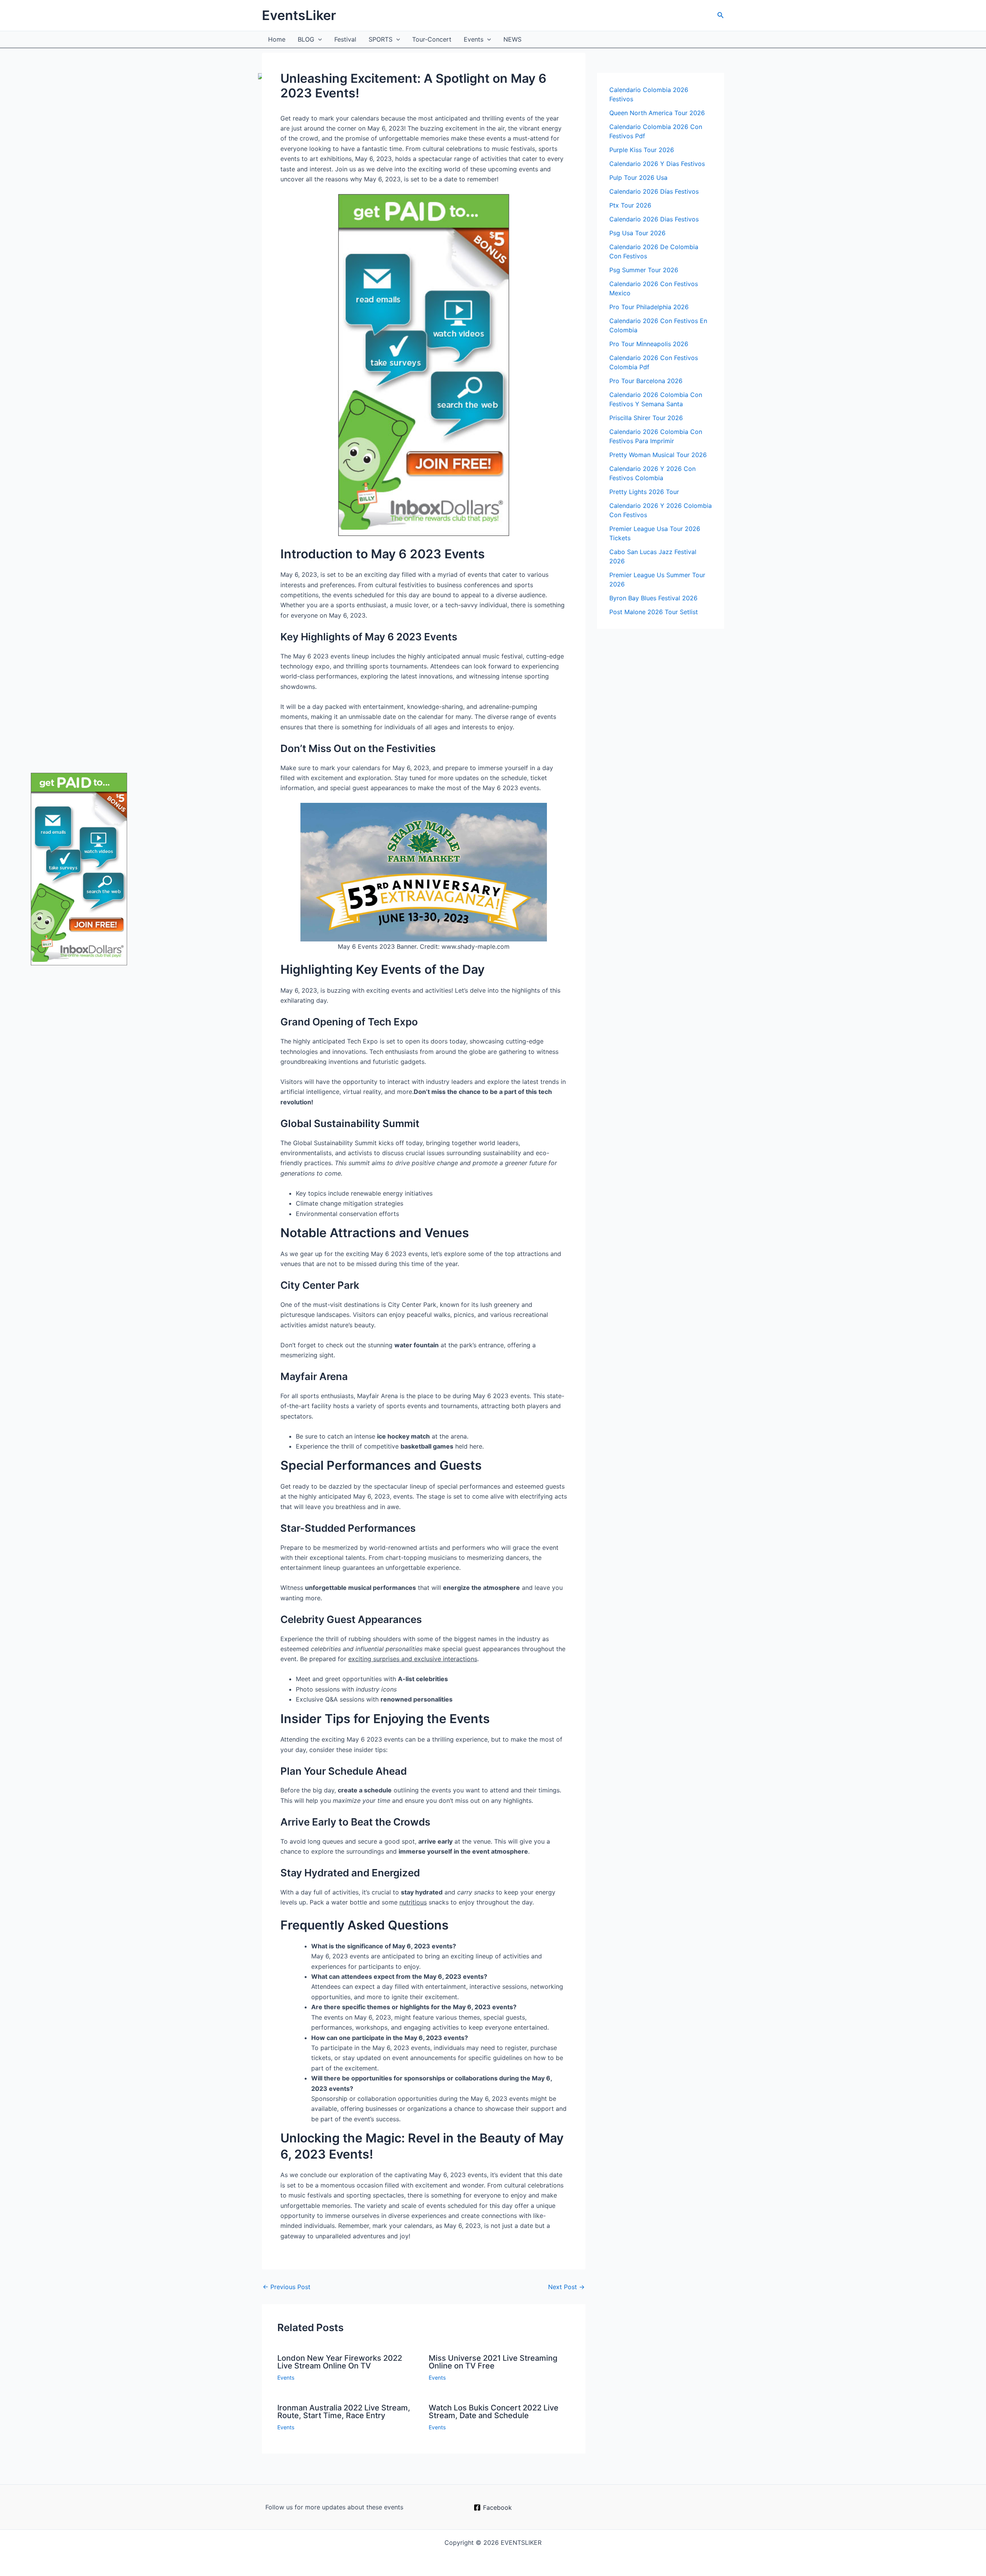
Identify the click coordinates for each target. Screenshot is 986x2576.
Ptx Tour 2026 (630, 205)
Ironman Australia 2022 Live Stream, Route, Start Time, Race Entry (344, 2412)
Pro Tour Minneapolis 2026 (649, 344)
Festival (345, 39)
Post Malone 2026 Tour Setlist (654, 612)
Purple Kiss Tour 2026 (642, 150)
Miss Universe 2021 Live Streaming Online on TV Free (493, 2362)
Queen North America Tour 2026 (657, 113)
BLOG (306, 39)
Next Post (566, 2287)
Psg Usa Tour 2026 (637, 233)
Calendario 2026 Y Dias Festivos (657, 164)
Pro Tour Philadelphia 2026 (649, 307)
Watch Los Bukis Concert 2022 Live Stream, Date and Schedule (494, 2412)
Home (277, 39)
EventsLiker (299, 15)
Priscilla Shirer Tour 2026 (646, 418)
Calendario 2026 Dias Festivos (654, 219)
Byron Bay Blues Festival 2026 (653, 598)
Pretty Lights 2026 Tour (644, 492)
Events (474, 39)
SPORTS (381, 39)
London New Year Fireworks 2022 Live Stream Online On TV (340, 2362)
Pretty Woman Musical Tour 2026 (658, 455)
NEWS (512, 39)
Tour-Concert (432, 39)
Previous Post (287, 2287)
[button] (721, 15)
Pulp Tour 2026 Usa (638, 178)
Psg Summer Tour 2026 (644, 270)
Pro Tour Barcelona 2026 (646, 381)
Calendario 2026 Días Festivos (654, 191)
